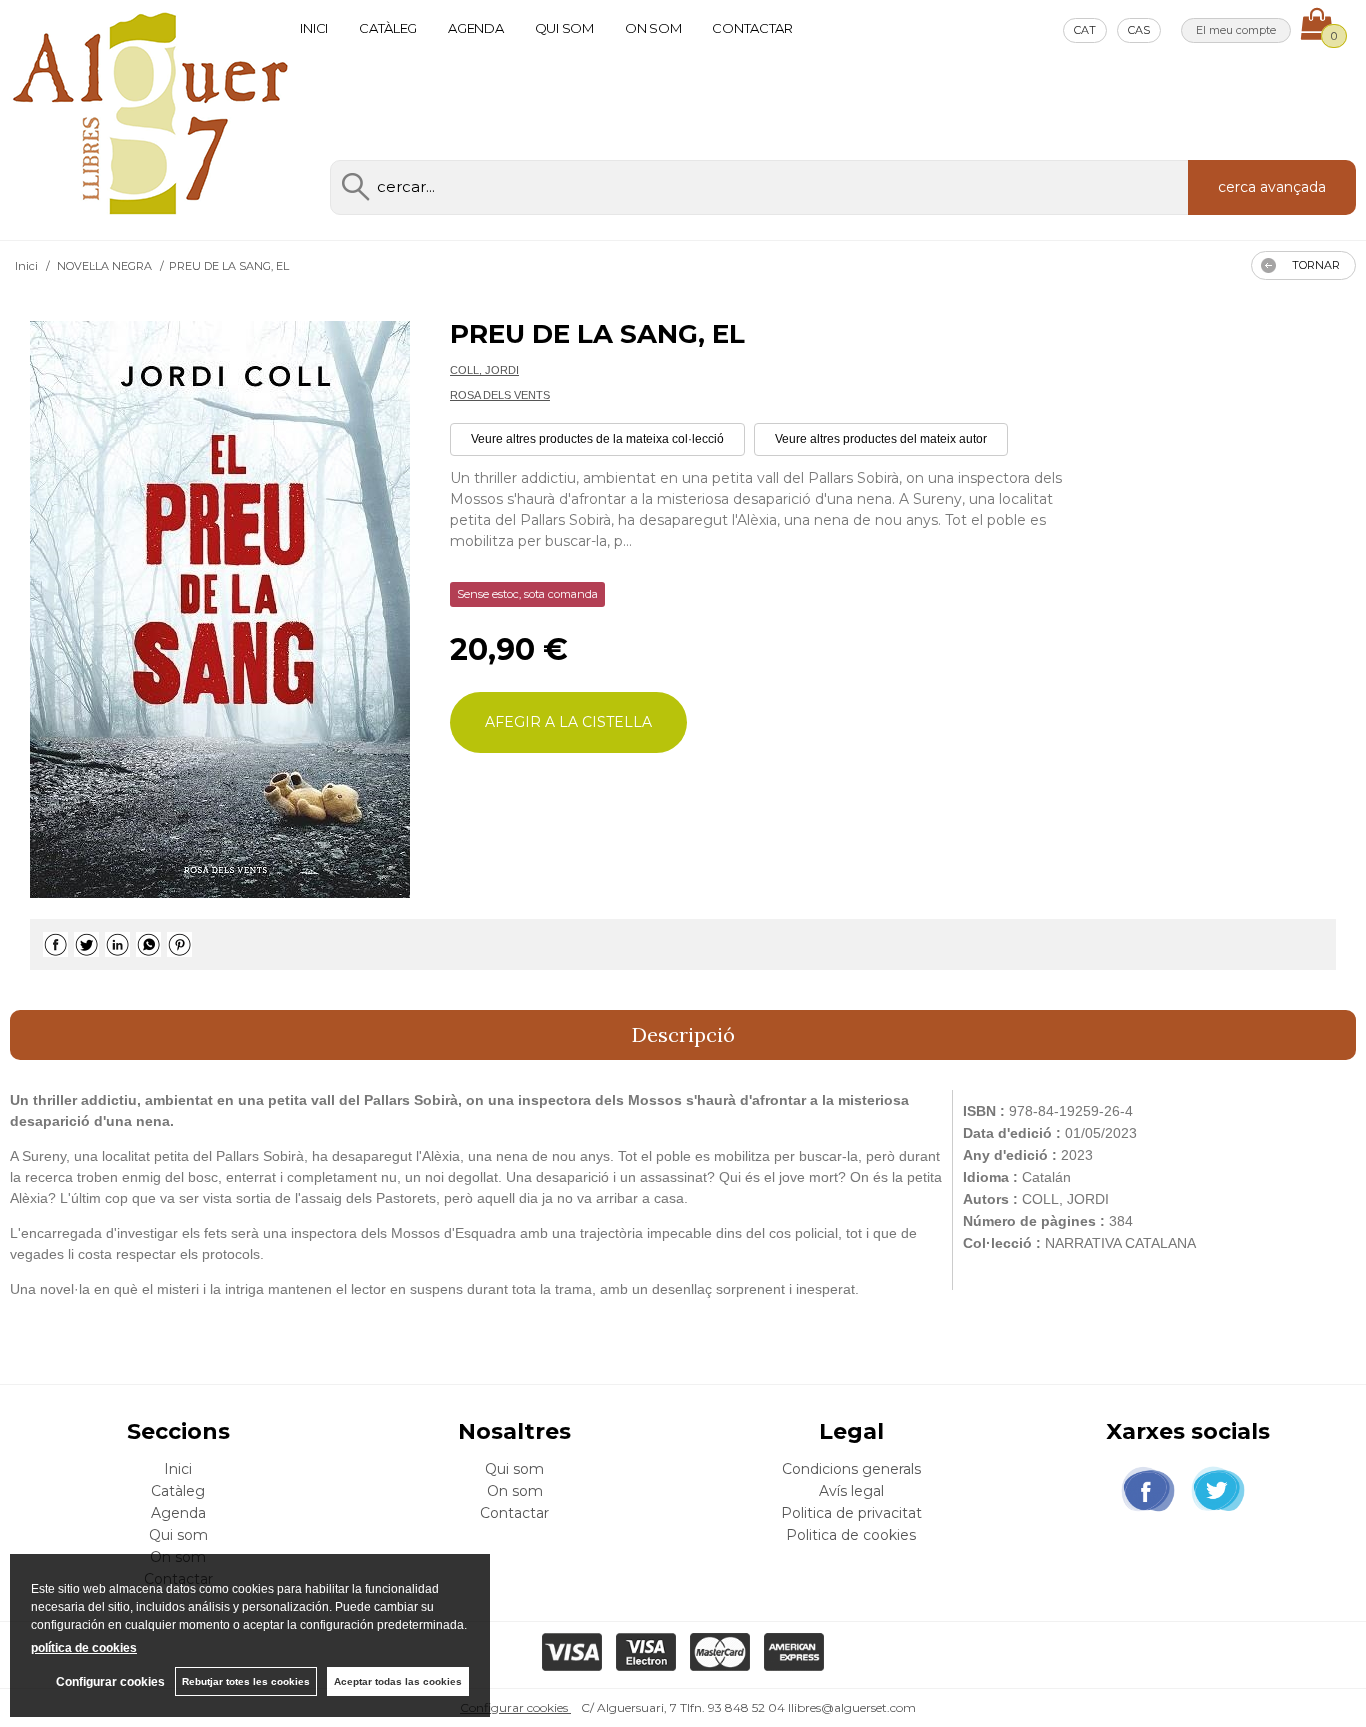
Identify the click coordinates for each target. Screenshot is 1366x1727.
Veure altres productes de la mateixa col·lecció (597, 439)
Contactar (752, 28)
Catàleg (388, 28)
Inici (314, 28)
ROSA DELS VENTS (500, 395)
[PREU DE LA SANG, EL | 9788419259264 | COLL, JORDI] (220, 609)
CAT (1085, 30)
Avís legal (851, 1491)
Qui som (564, 28)
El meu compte (1236, 30)
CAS (1139, 30)
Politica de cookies (851, 1535)
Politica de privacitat (851, 1513)
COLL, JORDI (484, 370)
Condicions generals (851, 1469)
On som (653, 28)
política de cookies (84, 1648)
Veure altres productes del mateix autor (881, 439)
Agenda (475, 28)
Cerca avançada (1272, 187)
